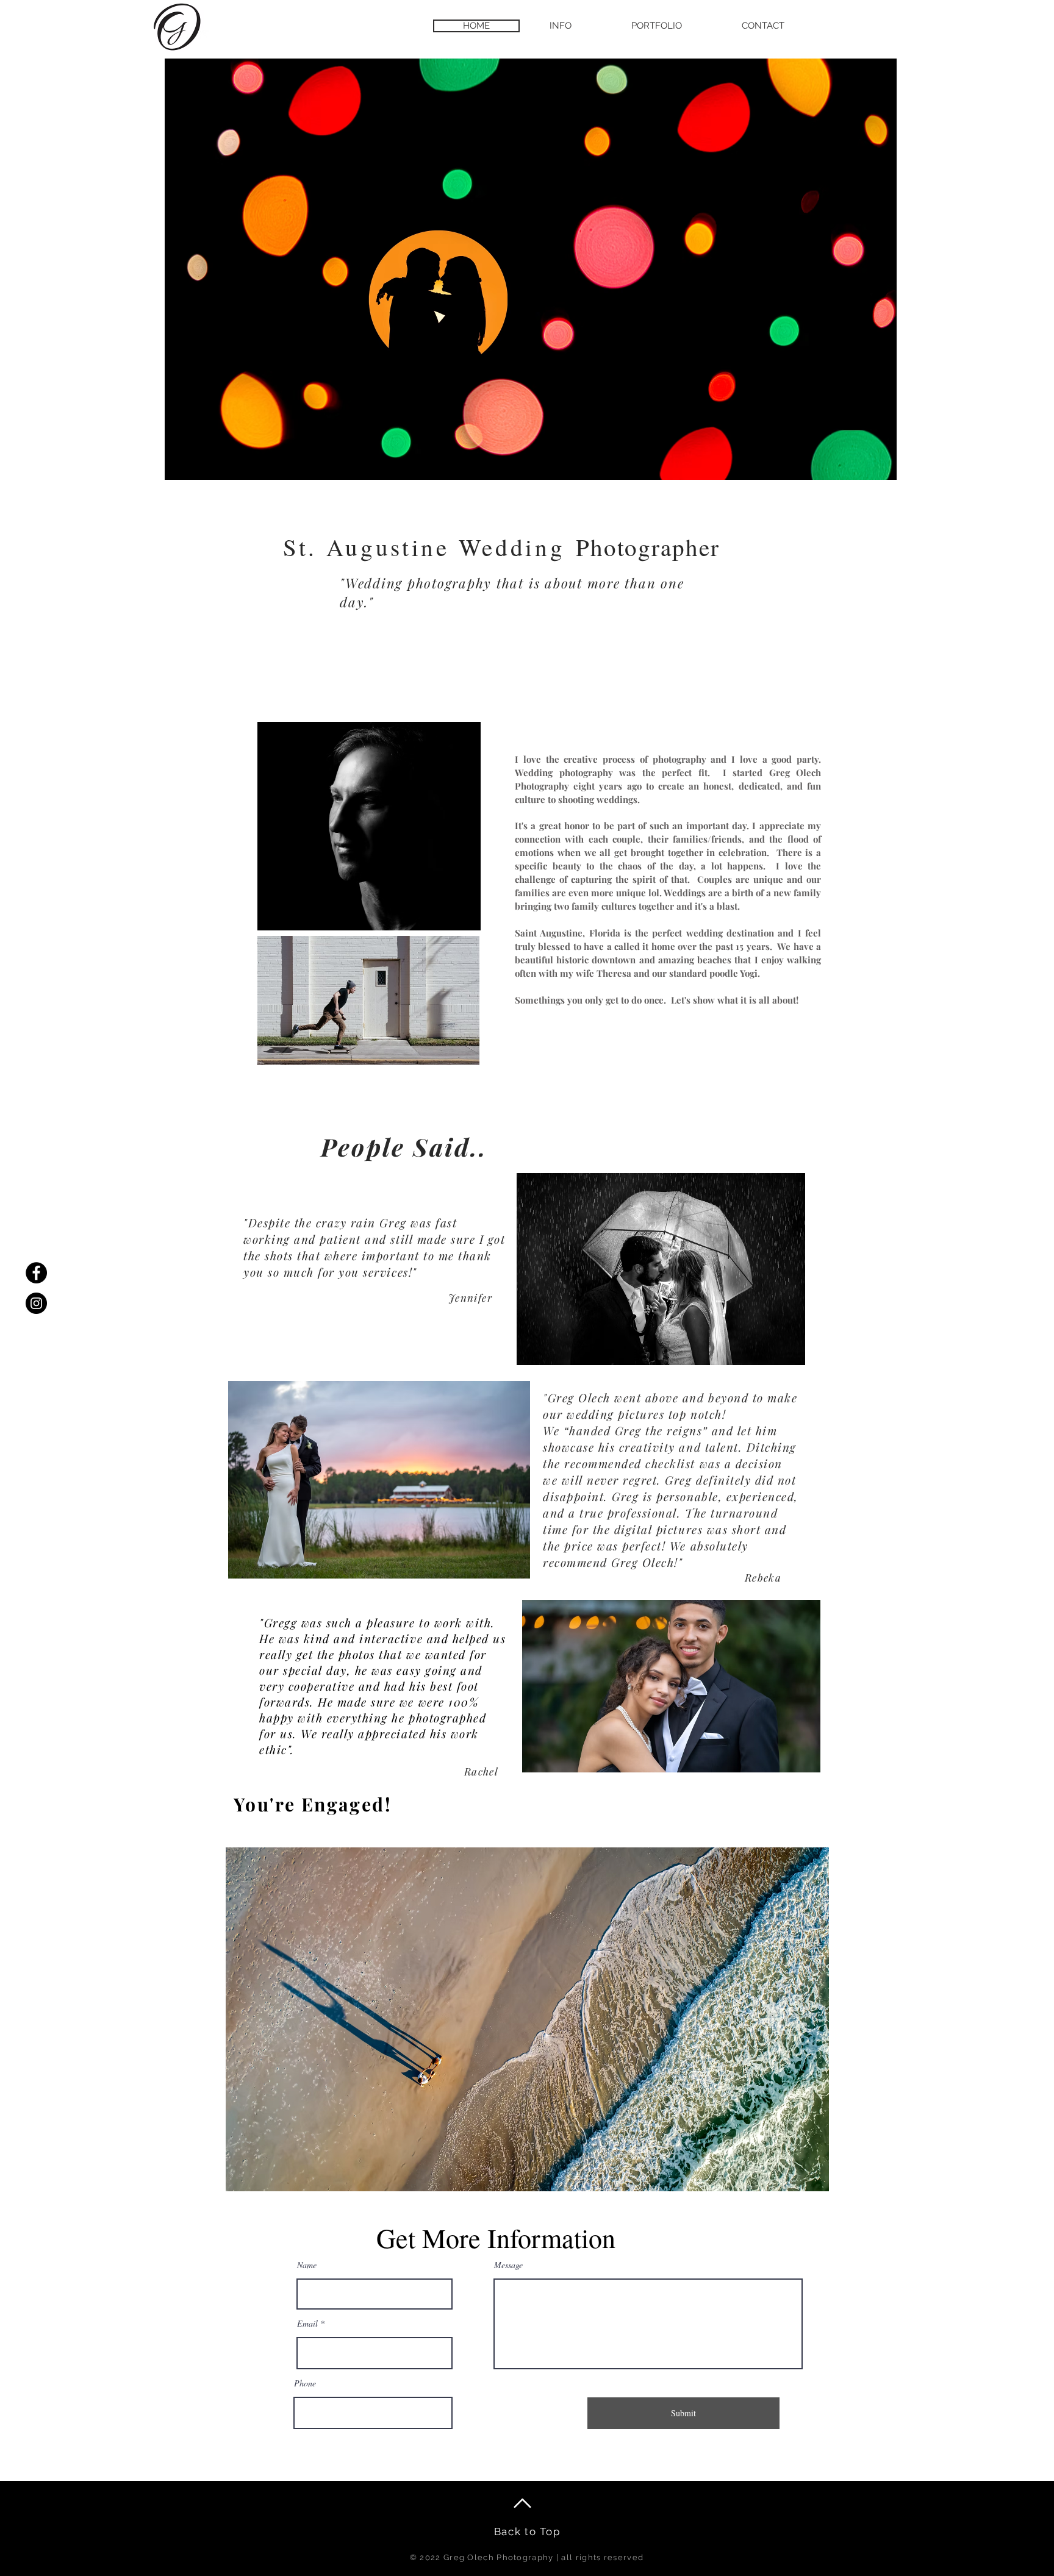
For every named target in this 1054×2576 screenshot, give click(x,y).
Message (508, 2265)
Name (307, 2265)
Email (307, 2324)
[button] (561, 26)
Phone (305, 2383)
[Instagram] (36, 1303)
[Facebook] (36, 1273)
